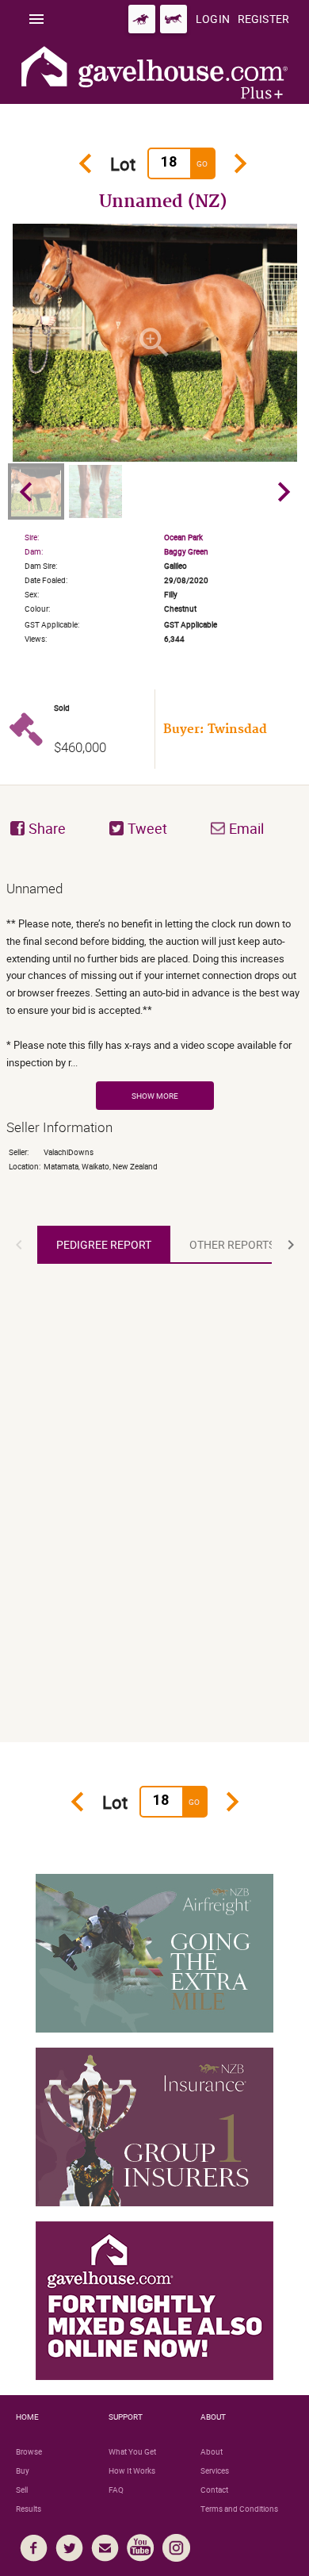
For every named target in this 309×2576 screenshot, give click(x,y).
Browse (29, 2451)
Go (202, 163)
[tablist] (154, 1245)
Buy (23, 2470)
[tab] (104, 1245)
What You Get (132, 2451)
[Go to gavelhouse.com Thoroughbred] (142, 19)
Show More (155, 1096)
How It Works (132, 2470)
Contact (214, 2490)
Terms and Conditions (239, 2509)
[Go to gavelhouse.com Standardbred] (174, 19)
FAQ (116, 2490)
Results (29, 2509)
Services (215, 2470)
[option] (155, 343)
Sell (22, 2490)
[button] (19, 1245)
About (212, 2451)
